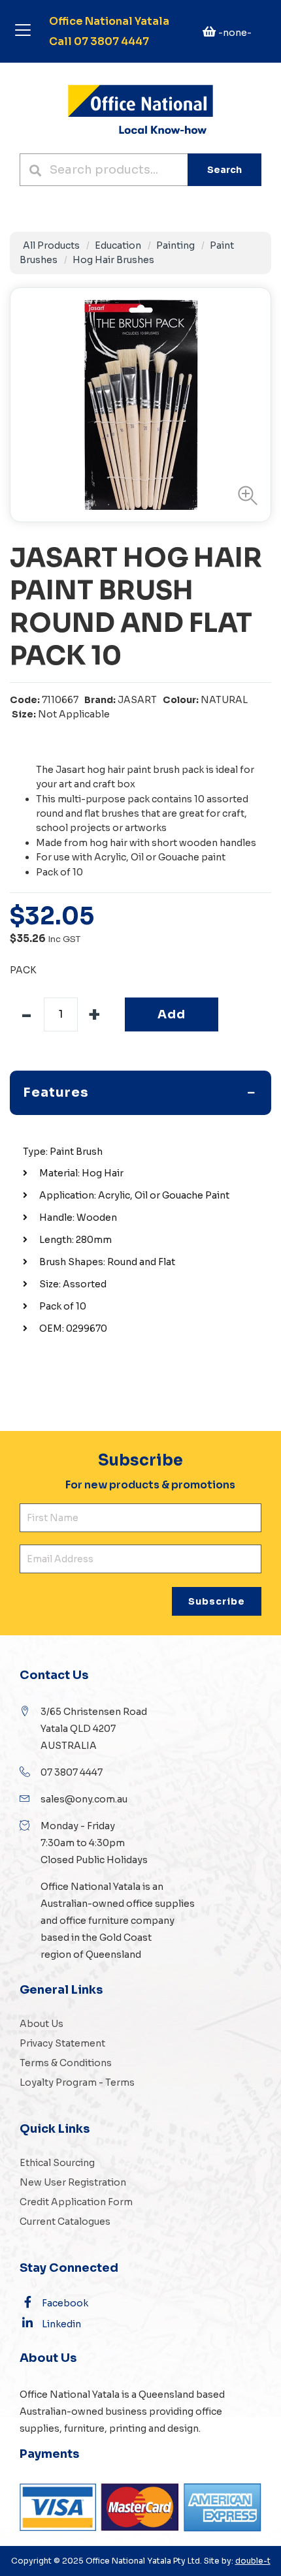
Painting (175, 245)
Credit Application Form (76, 2202)
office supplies (160, 1904)
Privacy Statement (62, 2043)
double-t (253, 2561)
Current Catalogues (65, 2222)
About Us (41, 2024)
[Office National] (140, 108)
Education (118, 245)
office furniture (93, 1921)
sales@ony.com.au (84, 1799)
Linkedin (61, 2324)
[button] (244, 495)
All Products (51, 245)
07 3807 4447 (72, 1772)
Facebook (65, 2303)
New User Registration (73, 2182)
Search (224, 170)
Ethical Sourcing (57, 2163)
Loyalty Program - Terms (77, 2082)
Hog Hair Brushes (113, 260)
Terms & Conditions (66, 2063)
